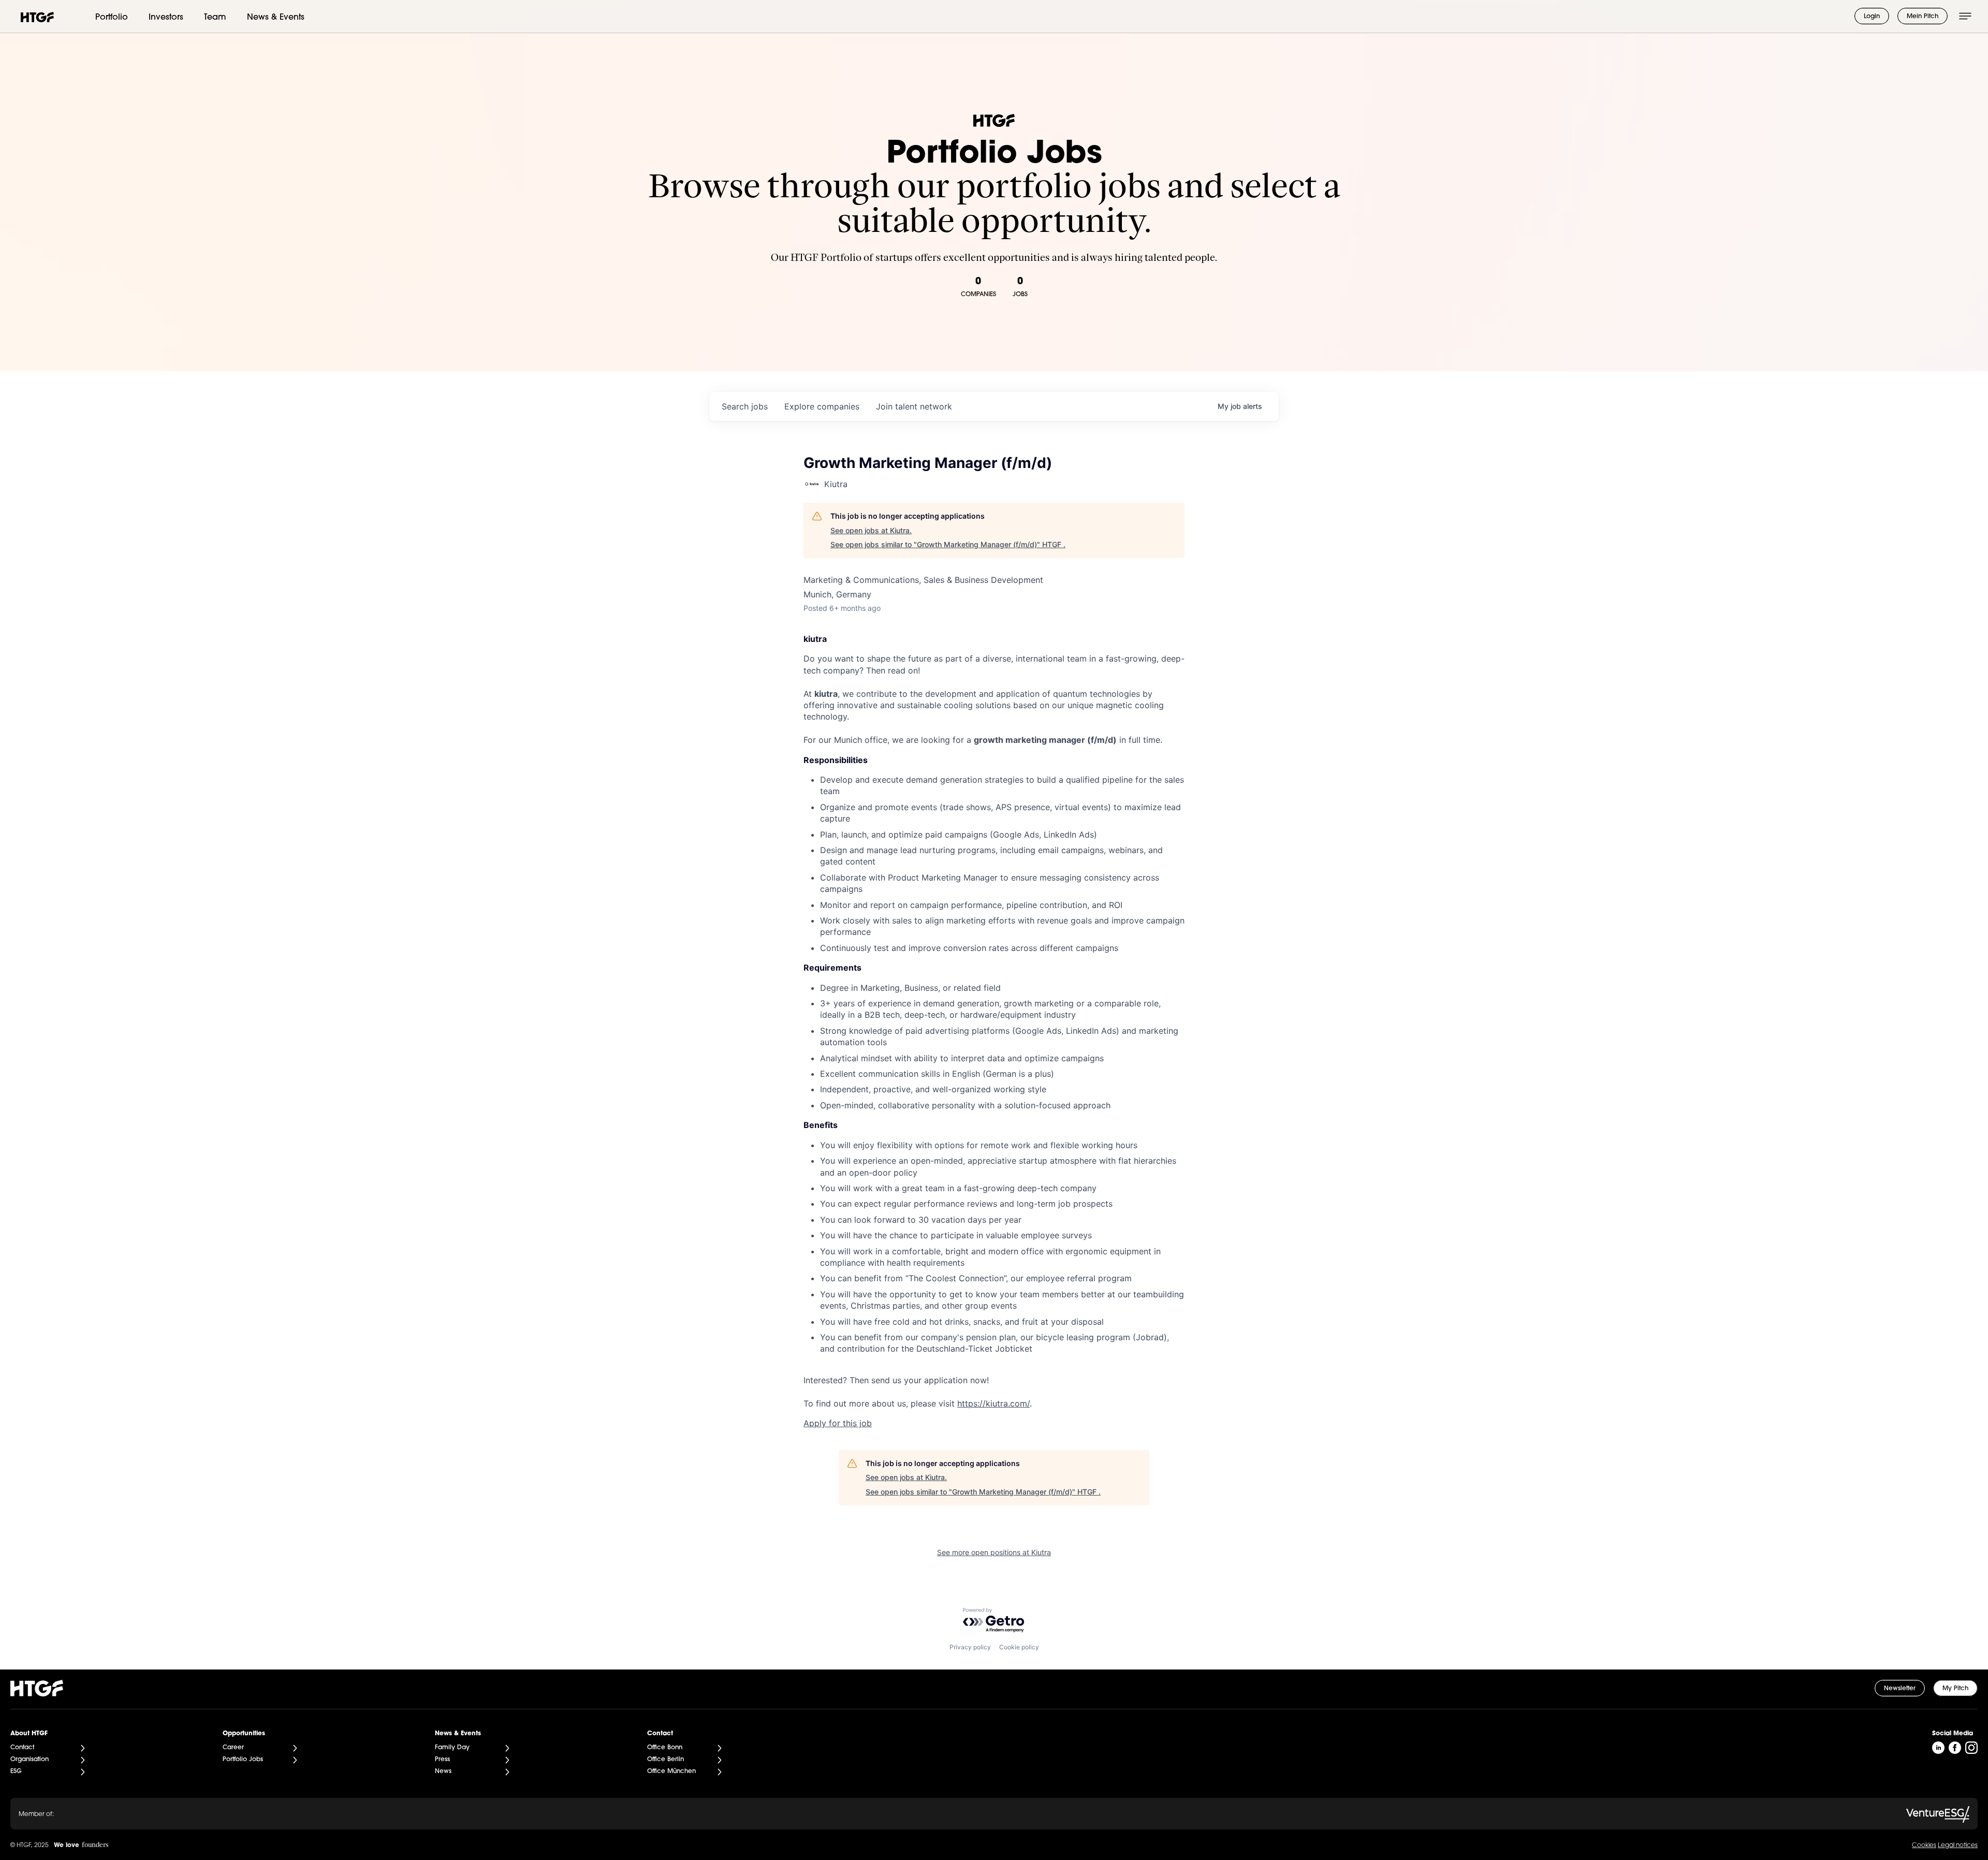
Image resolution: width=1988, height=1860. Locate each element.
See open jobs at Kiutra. (871, 530)
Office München (671, 1771)
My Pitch (1955, 1689)
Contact (22, 1748)
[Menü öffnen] (1965, 16)
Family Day (452, 1748)
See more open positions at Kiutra (994, 1552)
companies (822, 406)
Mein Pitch (1923, 17)
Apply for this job (838, 1423)
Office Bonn (665, 1748)
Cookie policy (1019, 1647)
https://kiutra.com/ (993, 1403)
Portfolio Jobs (243, 1760)
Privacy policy (970, 1647)
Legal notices (1958, 1846)
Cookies (1924, 1846)
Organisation (30, 1760)
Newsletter (1900, 1689)
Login (1872, 17)
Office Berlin (666, 1760)
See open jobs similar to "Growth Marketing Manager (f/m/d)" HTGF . (948, 544)
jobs (745, 406)
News (443, 1771)
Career (233, 1748)
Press (442, 1760)
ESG (16, 1771)
